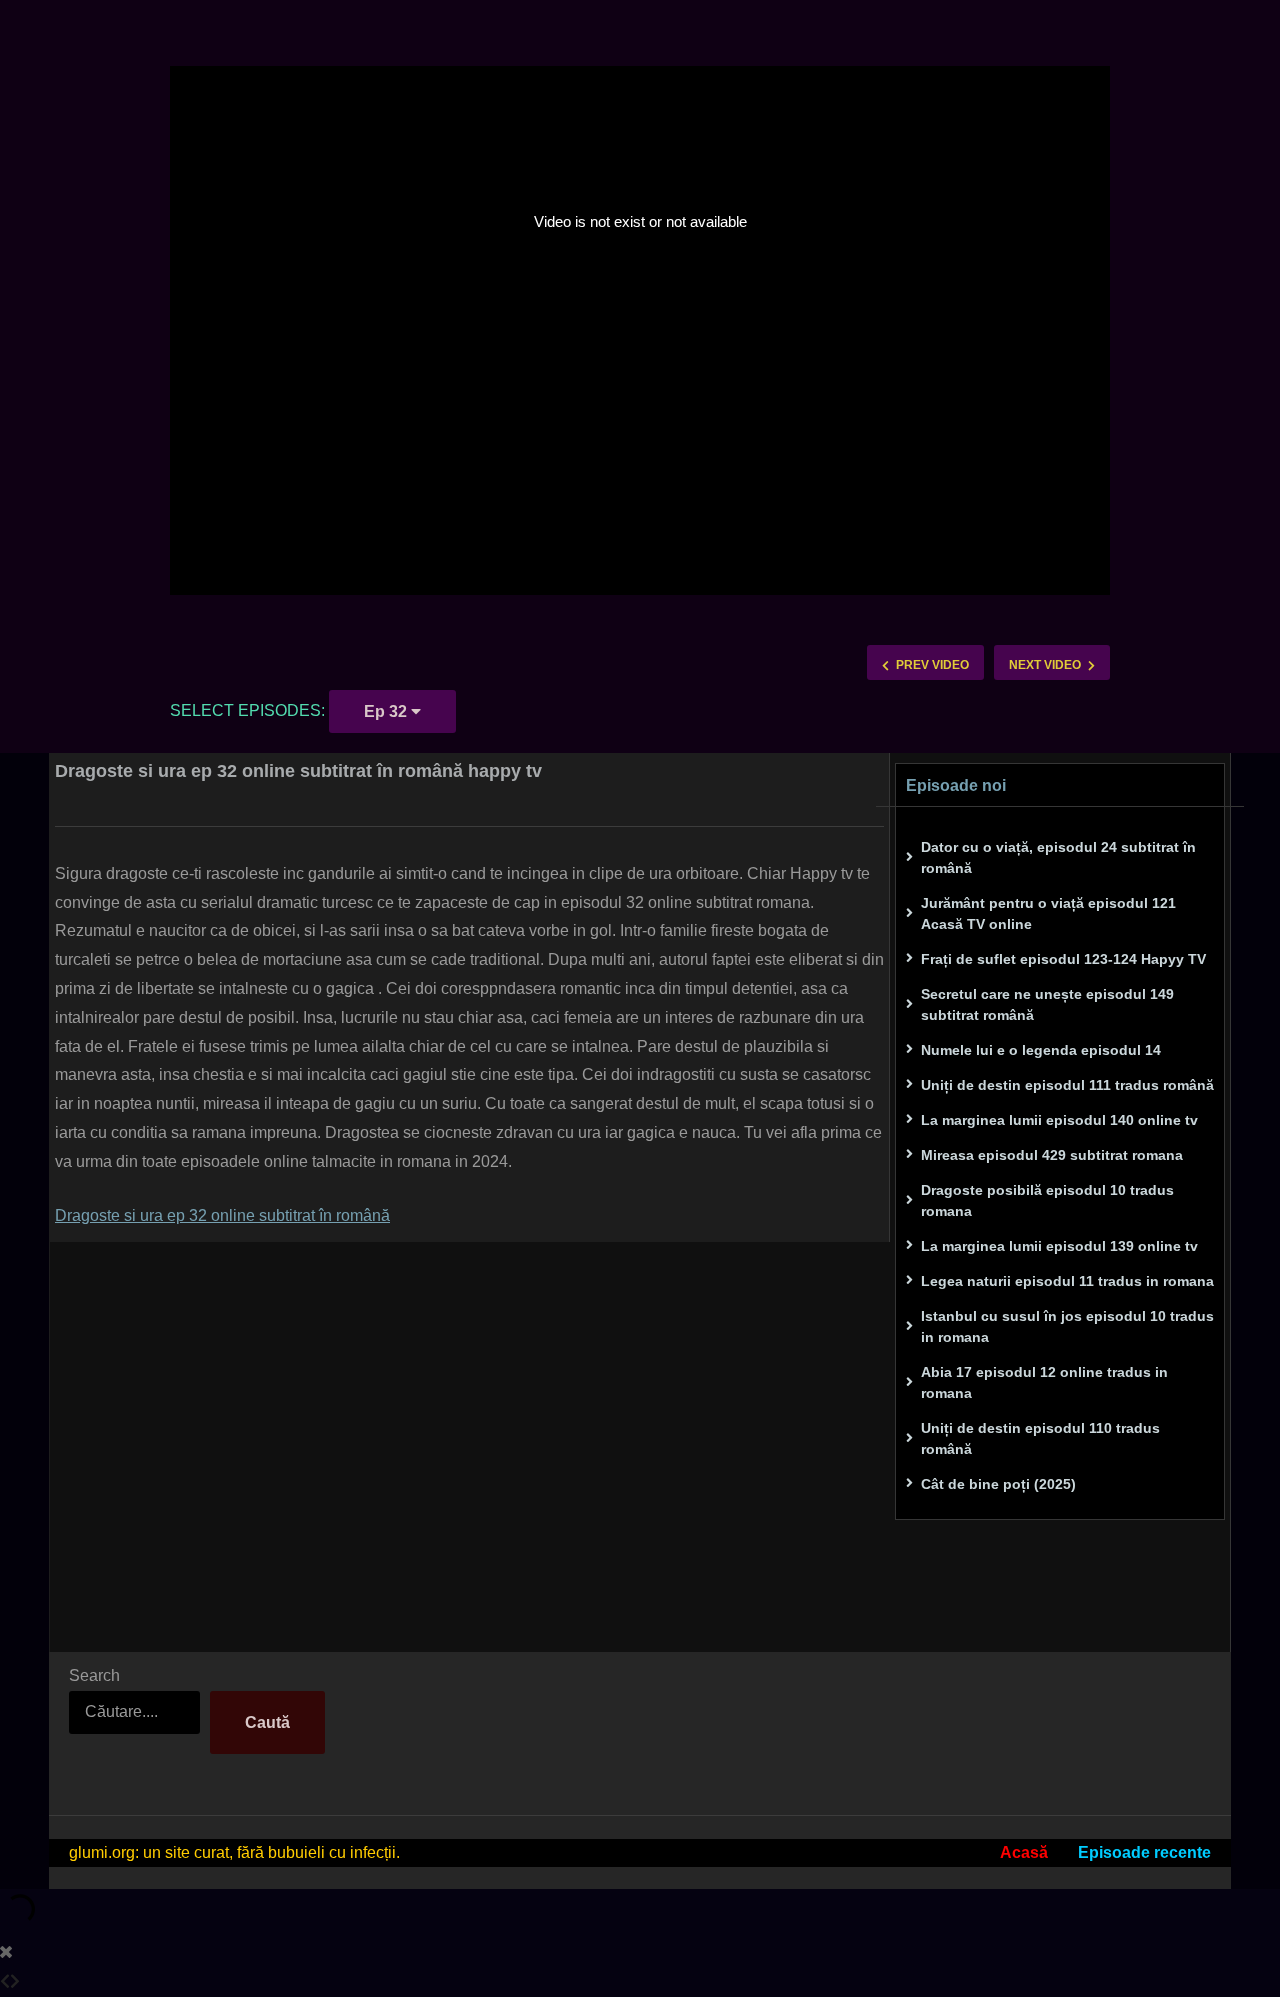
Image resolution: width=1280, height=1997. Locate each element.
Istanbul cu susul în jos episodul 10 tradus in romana (1067, 1326)
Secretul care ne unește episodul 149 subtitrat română (1047, 1004)
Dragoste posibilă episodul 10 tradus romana (1047, 1200)
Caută (267, 1722)
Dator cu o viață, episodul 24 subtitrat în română (1058, 857)
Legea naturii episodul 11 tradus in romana (1067, 1281)
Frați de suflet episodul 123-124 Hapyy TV (1063, 959)
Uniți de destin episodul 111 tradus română (1067, 1085)
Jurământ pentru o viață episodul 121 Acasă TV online (1048, 913)
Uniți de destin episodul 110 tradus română (1040, 1438)
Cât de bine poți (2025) (998, 1484)
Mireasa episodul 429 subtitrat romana (1052, 1155)
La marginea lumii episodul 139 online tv (1059, 1246)
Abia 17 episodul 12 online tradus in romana (1044, 1382)
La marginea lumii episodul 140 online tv (1059, 1120)
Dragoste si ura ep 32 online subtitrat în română (222, 1215)
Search (94, 1675)
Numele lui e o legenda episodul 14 (1041, 1050)
